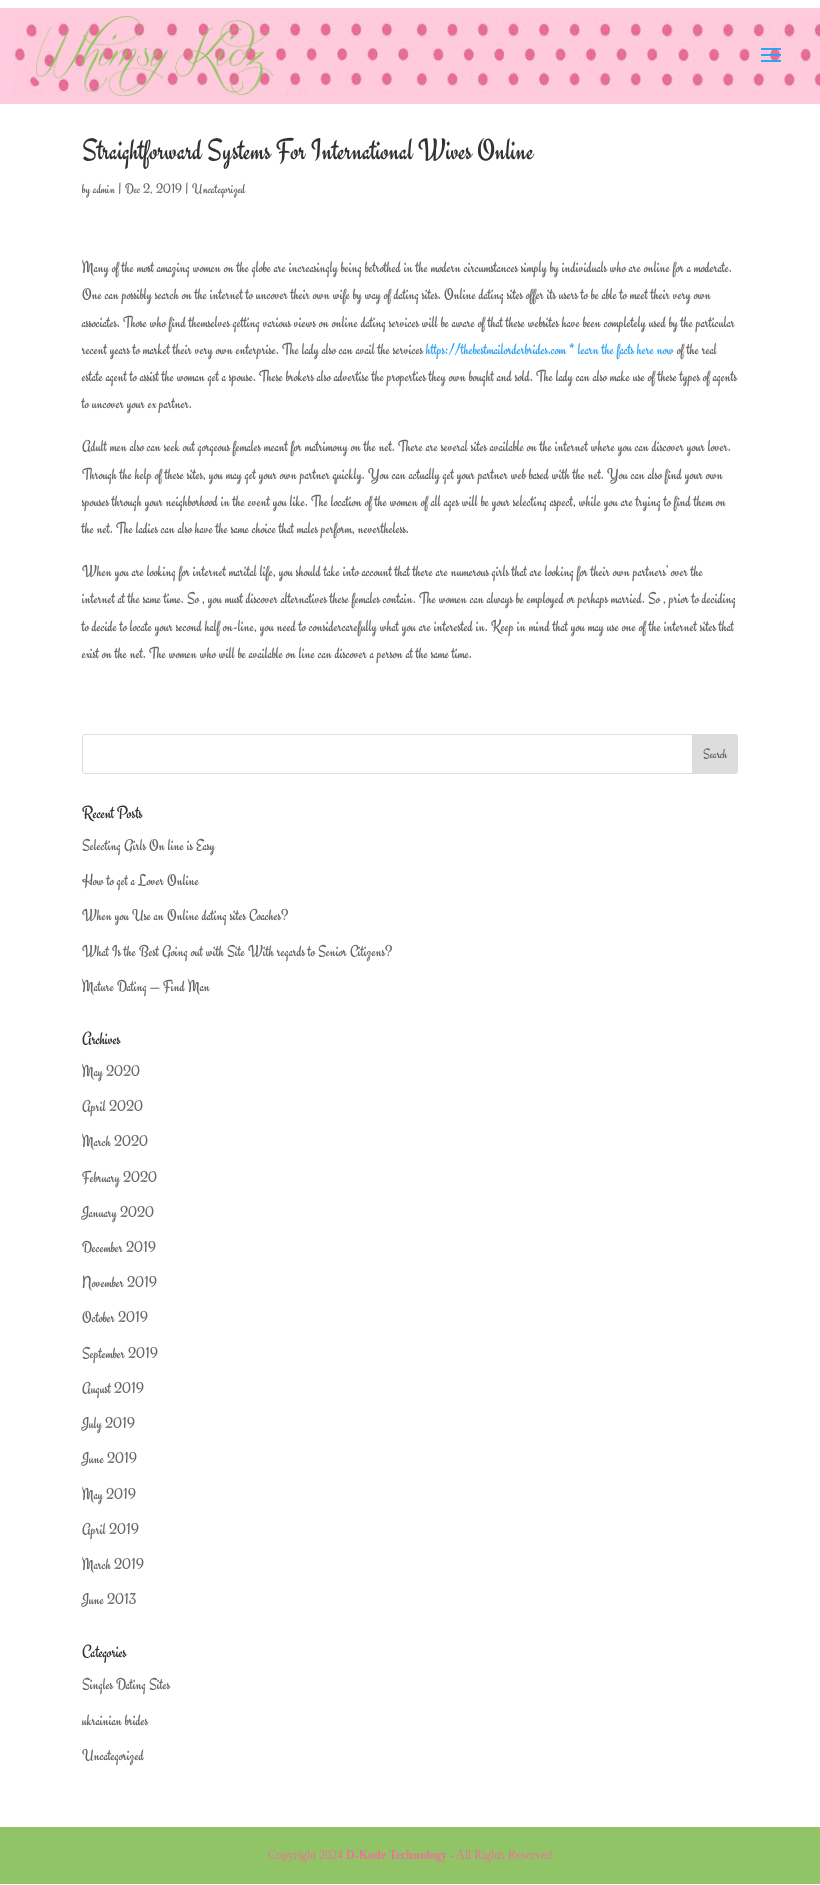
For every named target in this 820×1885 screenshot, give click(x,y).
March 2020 (115, 1141)
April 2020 (112, 1106)
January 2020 (118, 1212)
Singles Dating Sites (126, 1684)
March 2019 (113, 1564)
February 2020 (119, 1177)
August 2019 (113, 1388)
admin (104, 189)
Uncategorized (218, 189)
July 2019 (108, 1423)
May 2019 (109, 1494)
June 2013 (109, 1599)
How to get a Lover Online (140, 880)
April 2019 (110, 1529)
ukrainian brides (115, 1720)
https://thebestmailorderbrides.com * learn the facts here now (550, 349)
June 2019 (109, 1458)
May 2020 (111, 1071)
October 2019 (115, 1317)
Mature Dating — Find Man (146, 986)
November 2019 (119, 1282)
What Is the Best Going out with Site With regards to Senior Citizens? (237, 951)
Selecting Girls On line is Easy (148, 845)
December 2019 (119, 1247)
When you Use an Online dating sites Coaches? (185, 915)
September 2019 (120, 1353)
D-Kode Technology (396, 1855)
